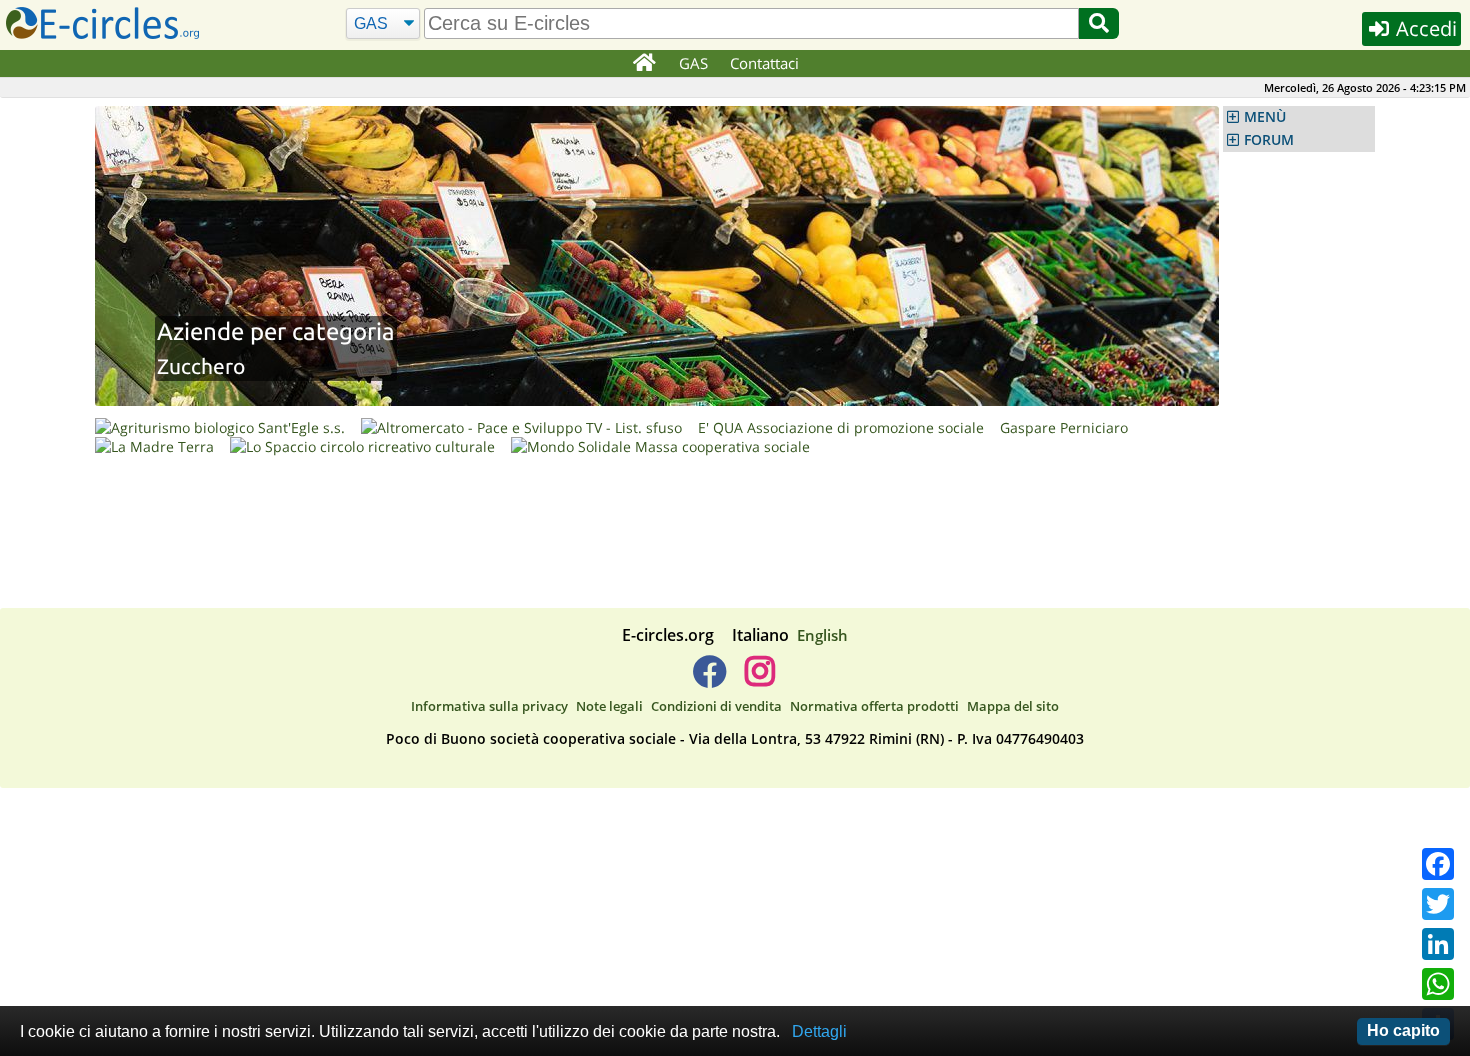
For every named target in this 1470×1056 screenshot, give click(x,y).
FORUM (1269, 140)
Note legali (609, 706)
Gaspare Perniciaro (1064, 427)
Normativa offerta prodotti (874, 706)
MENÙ (1265, 117)
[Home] (643, 64)
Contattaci (764, 63)
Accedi (1424, 28)
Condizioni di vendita (716, 706)
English (822, 635)
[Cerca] (1099, 23)
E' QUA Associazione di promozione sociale (841, 427)
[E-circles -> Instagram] (759, 679)
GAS (693, 63)
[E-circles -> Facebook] (709, 679)
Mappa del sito (1013, 706)
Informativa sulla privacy (489, 706)
